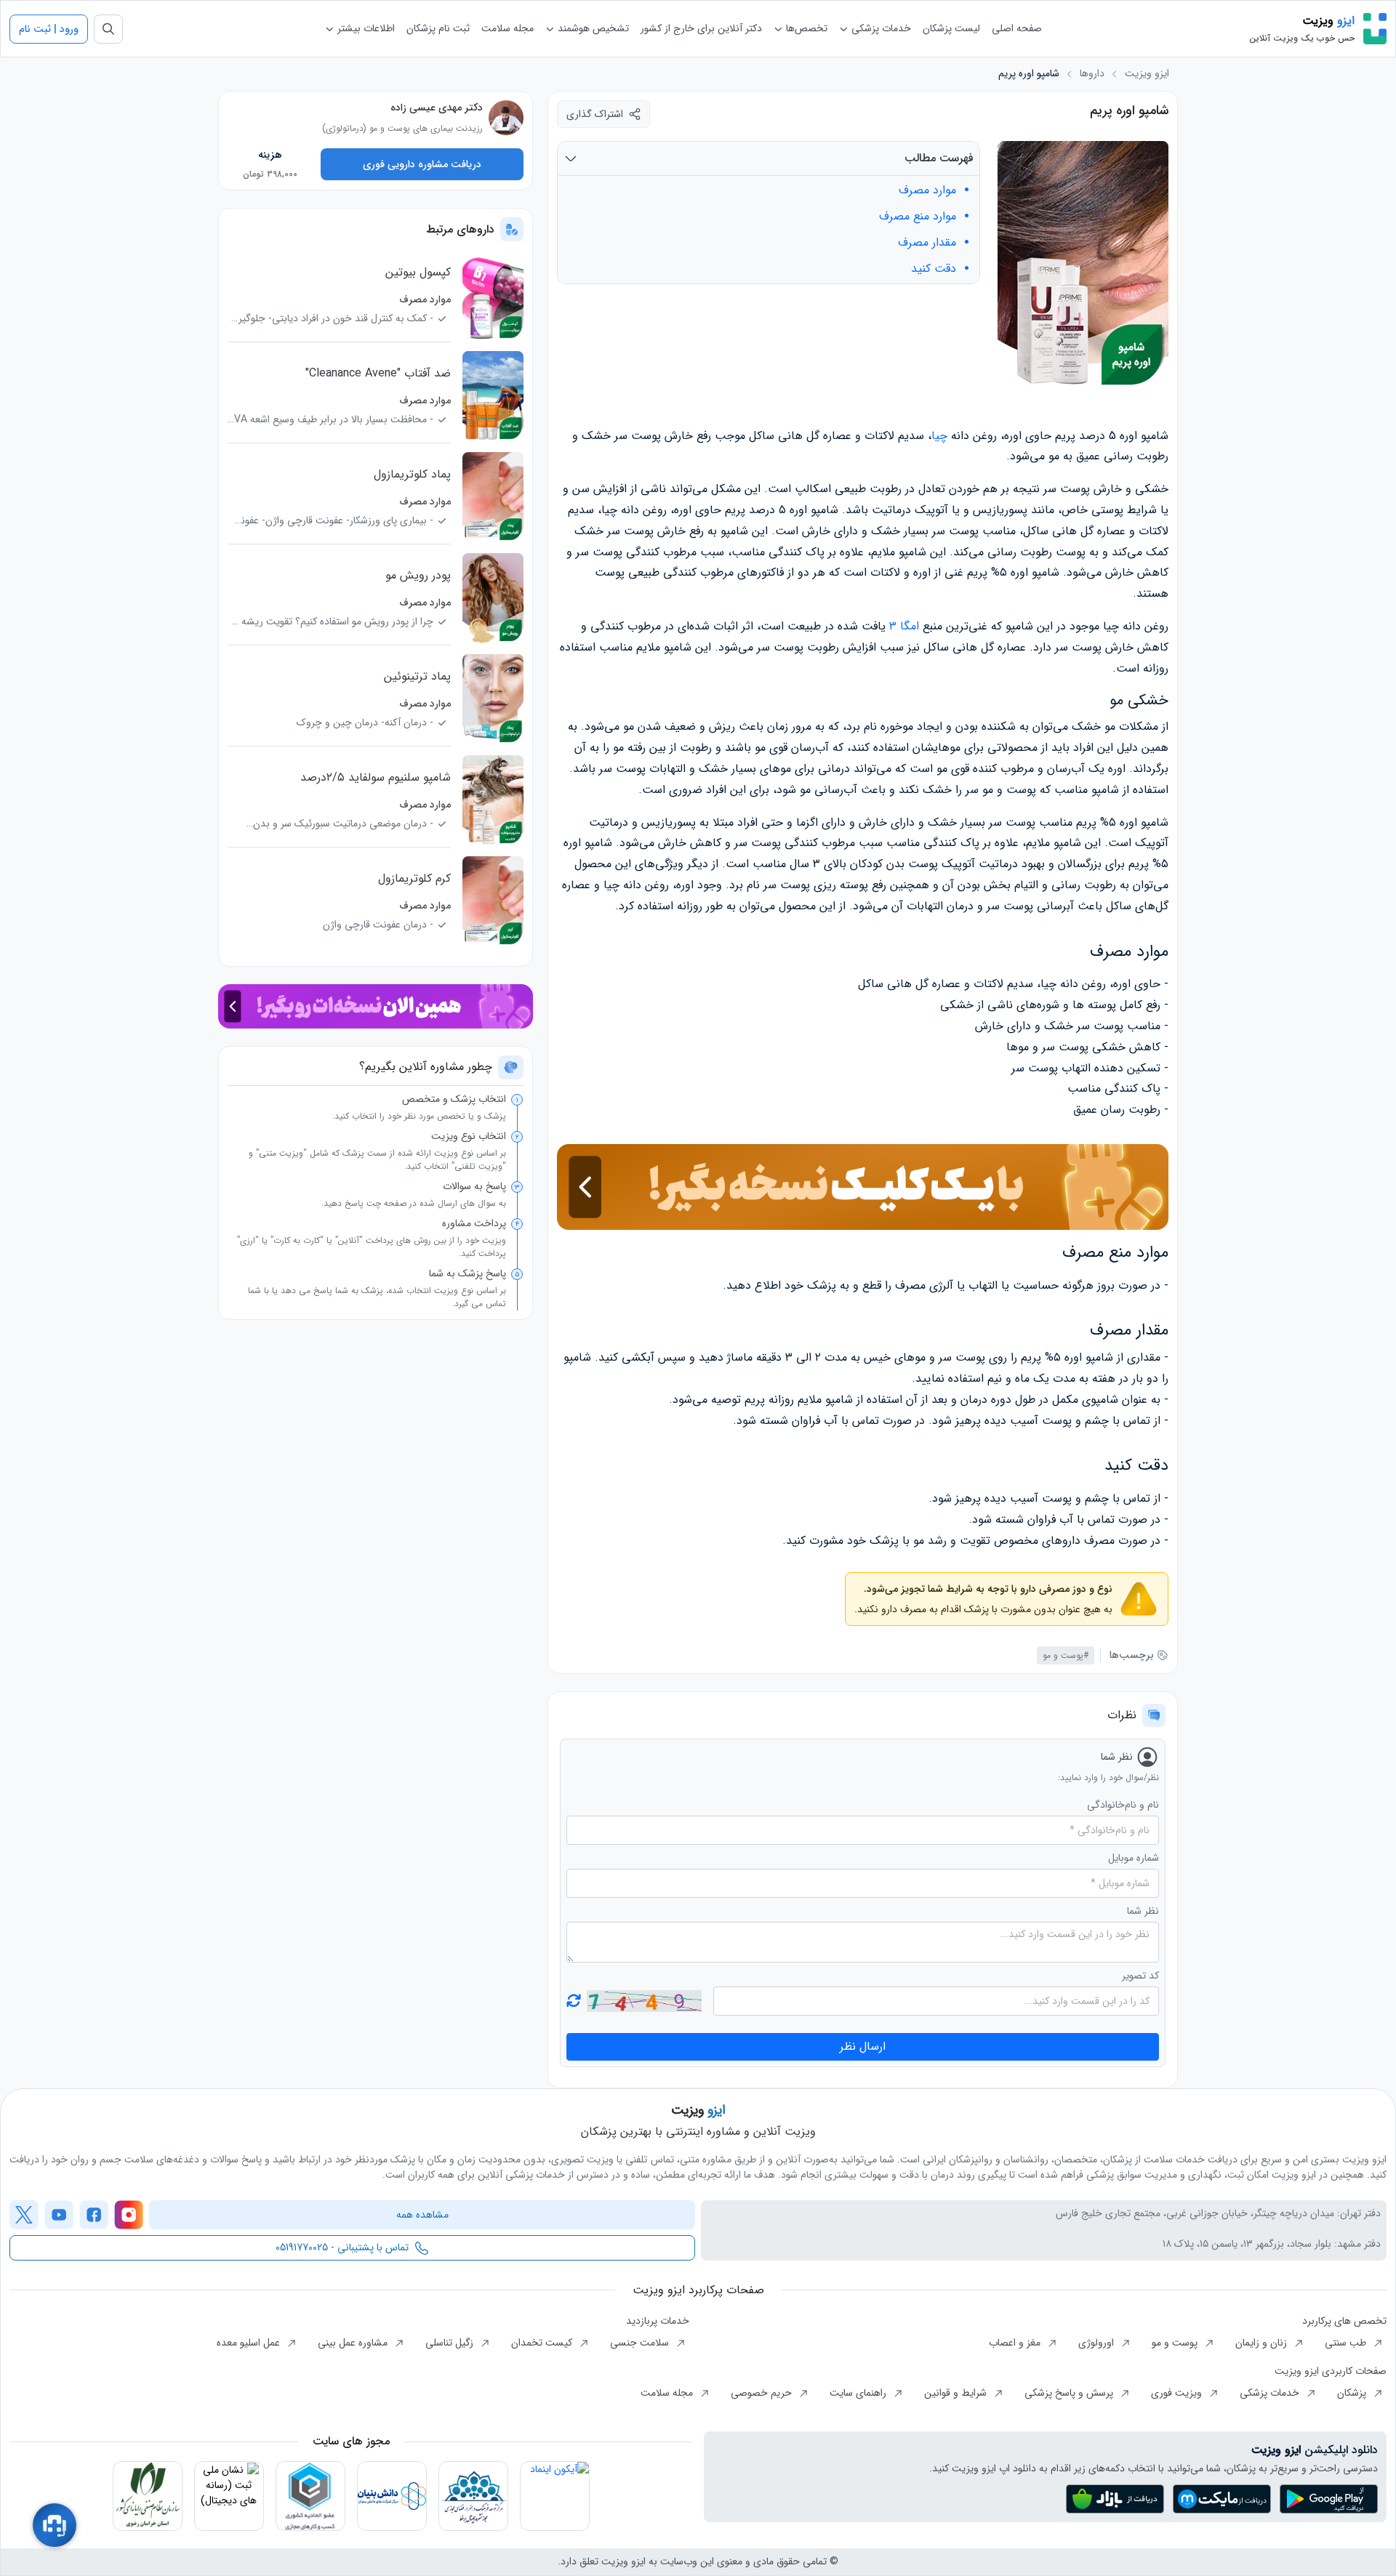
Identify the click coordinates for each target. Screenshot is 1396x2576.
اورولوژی (1098, 2343)
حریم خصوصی (763, 2393)
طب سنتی (1347, 2343)
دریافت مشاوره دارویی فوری (422, 164)
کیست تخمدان (543, 2343)
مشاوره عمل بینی (354, 2343)
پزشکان (1353, 2393)
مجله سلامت (508, 28)
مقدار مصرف (927, 243)
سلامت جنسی (641, 2343)
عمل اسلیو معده (250, 2343)
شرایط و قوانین (957, 2393)
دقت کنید (934, 269)
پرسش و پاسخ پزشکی (1070, 2393)
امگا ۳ (904, 626)
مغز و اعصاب (1016, 2343)
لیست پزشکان (951, 28)
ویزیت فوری (1178, 2393)
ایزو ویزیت (1147, 74)
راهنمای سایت (859, 2393)
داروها (1092, 74)
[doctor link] (506, 118)
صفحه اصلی (1017, 28)
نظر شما (1143, 1911)
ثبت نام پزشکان (438, 28)
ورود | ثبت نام (49, 29)
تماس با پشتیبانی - (342, 2247)
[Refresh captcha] (644, 2001)
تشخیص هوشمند (592, 28)
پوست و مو (1176, 2343)
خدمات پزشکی (880, 28)
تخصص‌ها (805, 28)
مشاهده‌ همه (422, 2215)
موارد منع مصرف (918, 217)
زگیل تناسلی (451, 2343)
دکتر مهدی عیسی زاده (437, 108)
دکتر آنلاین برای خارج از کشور (701, 28)
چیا (939, 436)
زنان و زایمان (1263, 2343)
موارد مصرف (927, 190)
